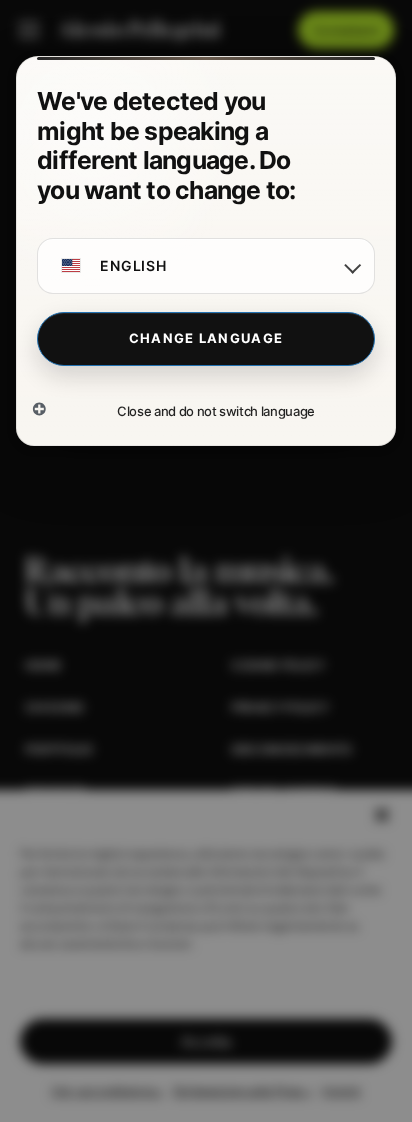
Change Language (206, 338)
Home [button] (43, 665)
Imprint (341, 1091)
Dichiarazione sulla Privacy (243, 1091)
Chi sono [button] (54, 707)
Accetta (206, 1041)
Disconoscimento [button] (291, 749)
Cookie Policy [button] (278, 665)
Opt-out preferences (107, 1091)
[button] (382, 815)
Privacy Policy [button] (279, 707)
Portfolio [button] (59, 749)
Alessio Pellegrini (139, 30)
